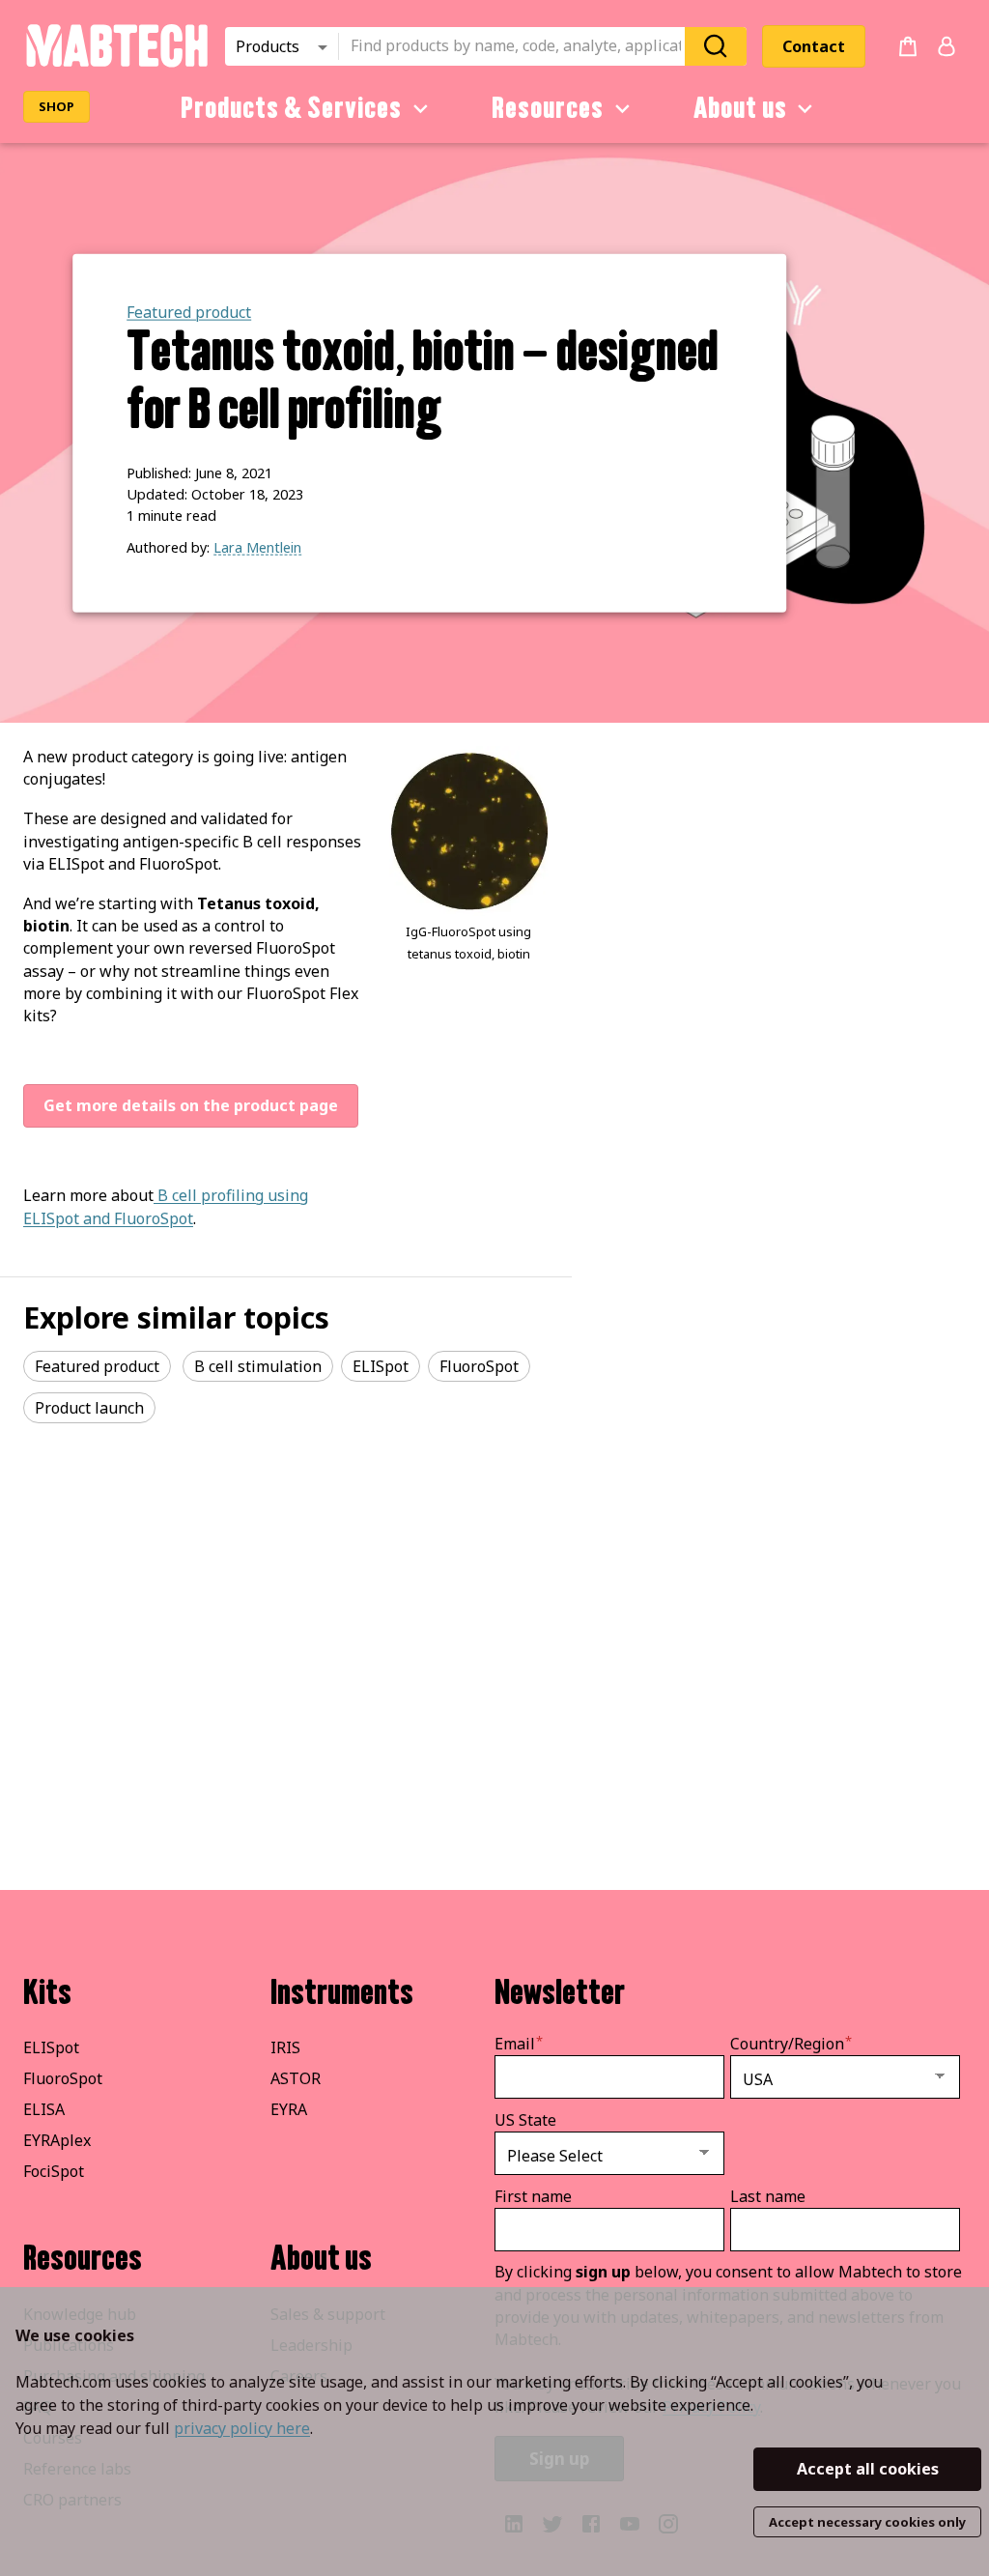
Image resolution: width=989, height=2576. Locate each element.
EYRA (289, 2109)
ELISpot (51, 2047)
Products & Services (291, 108)
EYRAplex (57, 2140)
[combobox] (518, 46)
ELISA (44, 2109)
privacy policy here (242, 2428)
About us (740, 108)
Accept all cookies (868, 2469)
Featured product (189, 312)
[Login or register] (947, 46)
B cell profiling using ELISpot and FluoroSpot (166, 1206)
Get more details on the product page (191, 1105)
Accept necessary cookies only (867, 2522)
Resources (548, 108)
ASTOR (296, 2078)
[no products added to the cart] (908, 46)
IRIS (285, 2047)
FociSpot (54, 2171)
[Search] (716, 46)
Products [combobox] (268, 46)
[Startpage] (116, 64)
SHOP (57, 106)
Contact (814, 46)
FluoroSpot (63, 2078)
